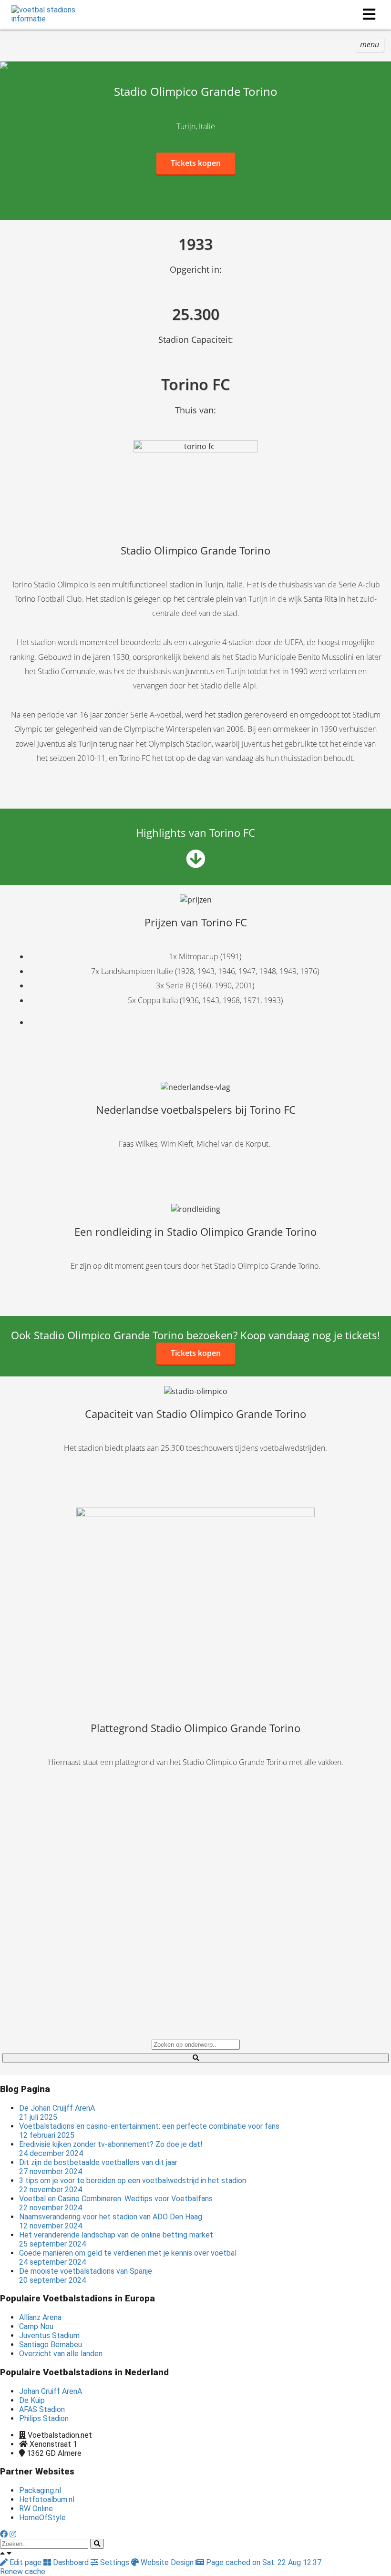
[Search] (97, 2544)
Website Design (167, 2562)
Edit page (26, 2562)
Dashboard (71, 2562)
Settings (115, 2562)
